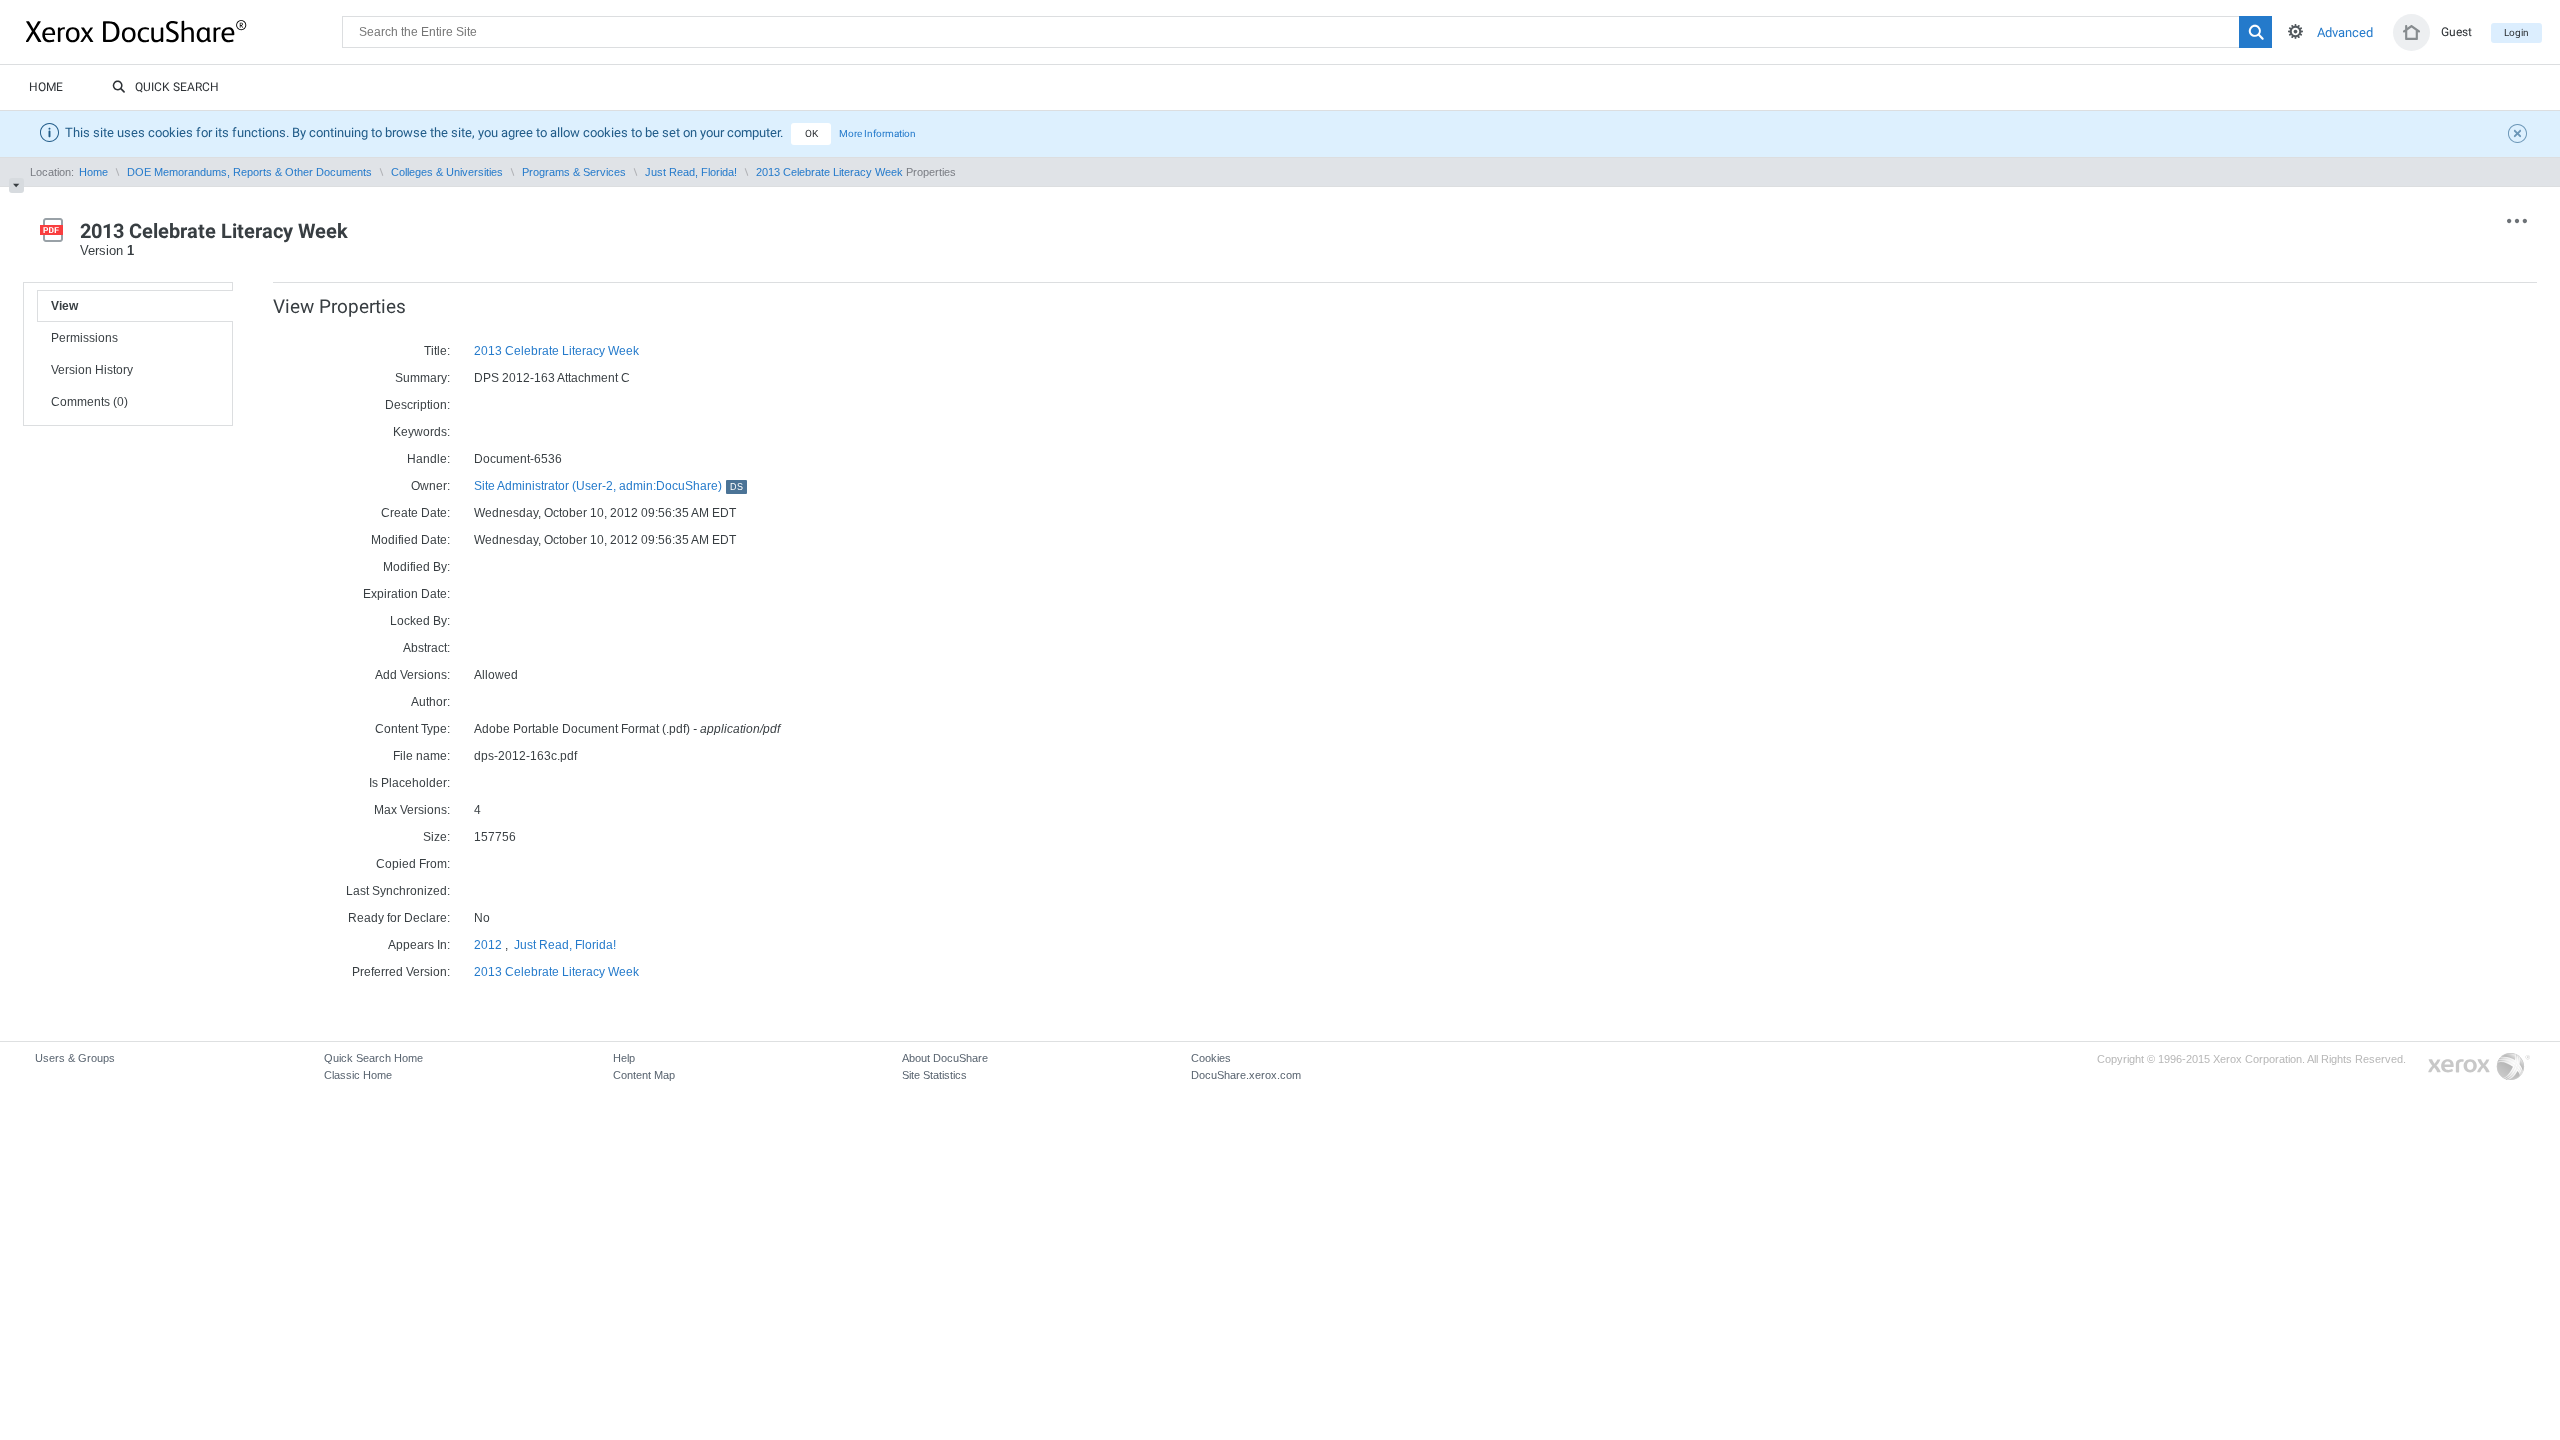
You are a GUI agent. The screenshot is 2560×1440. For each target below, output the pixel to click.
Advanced (2345, 32)
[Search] (2255, 32)
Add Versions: (412, 675)
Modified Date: (410, 540)
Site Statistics (934, 1075)
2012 (488, 945)
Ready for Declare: (399, 918)
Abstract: (426, 648)
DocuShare (184, 31)
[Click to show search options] (2295, 31)
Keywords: (421, 432)
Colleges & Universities (447, 172)
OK (811, 133)
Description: (417, 405)
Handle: (428, 459)
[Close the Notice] (2520, 136)
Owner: (430, 486)
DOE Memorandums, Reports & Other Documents (249, 172)
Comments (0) (89, 402)
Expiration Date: (406, 594)
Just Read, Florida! (691, 172)
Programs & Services (574, 172)
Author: (430, 702)
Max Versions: (412, 810)
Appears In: (419, 945)
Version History (92, 370)
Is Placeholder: (409, 783)
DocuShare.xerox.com (1246, 1075)
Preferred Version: (401, 972)
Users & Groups (75, 1058)
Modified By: (416, 567)
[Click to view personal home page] (2411, 32)
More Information (877, 133)
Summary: (422, 378)
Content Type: (412, 729)
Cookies (1211, 1058)
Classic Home (358, 1075)
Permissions (84, 338)
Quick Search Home (373, 1058)
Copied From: (413, 864)
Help (624, 1058)
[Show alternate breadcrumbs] (16, 185)
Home (46, 87)
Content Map (644, 1075)
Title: (437, 351)
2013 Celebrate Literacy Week (829, 172)
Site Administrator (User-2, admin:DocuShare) (608, 486)
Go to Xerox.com (2479, 1067)
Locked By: (420, 621)
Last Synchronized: (398, 891)
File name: (421, 756)
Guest (2456, 32)
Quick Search (177, 87)
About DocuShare (945, 1058)
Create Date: (415, 513)
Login (2516, 32)
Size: (436, 837)
